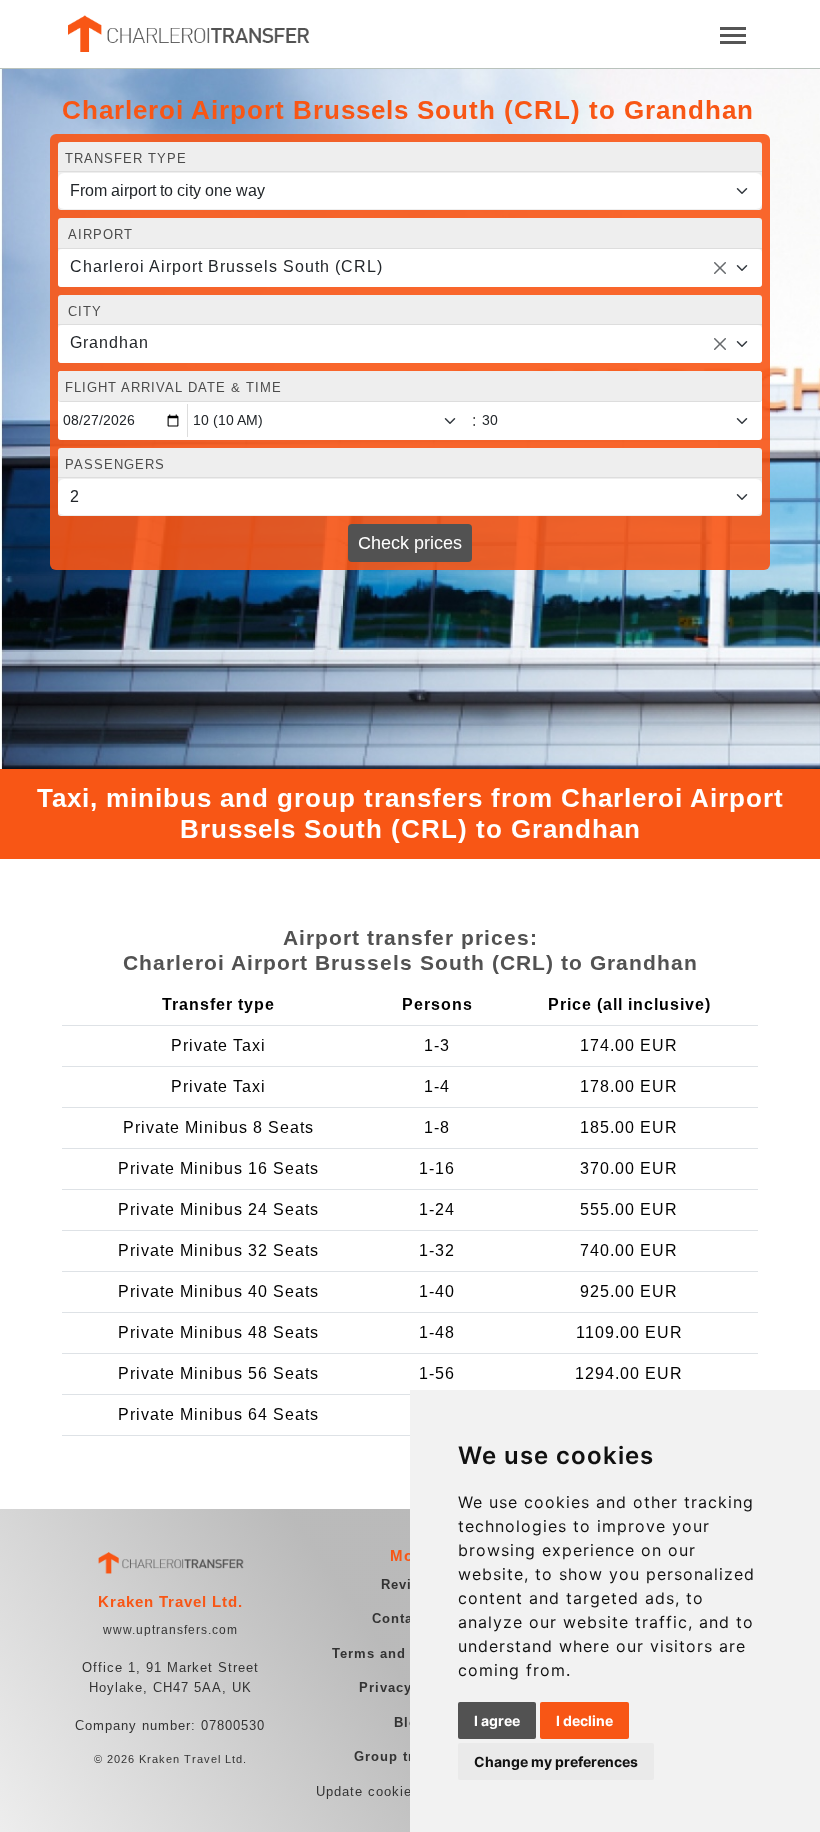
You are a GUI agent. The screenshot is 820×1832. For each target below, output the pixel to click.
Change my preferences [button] (556, 1761)
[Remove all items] (720, 268)
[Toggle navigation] (733, 33)
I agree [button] (497, 1720)
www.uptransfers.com (170, 1630)
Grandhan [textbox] (109, 342)
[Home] (187, 34)
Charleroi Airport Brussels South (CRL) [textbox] (226, 266)
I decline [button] (584, 1720)
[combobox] (410, 268)
